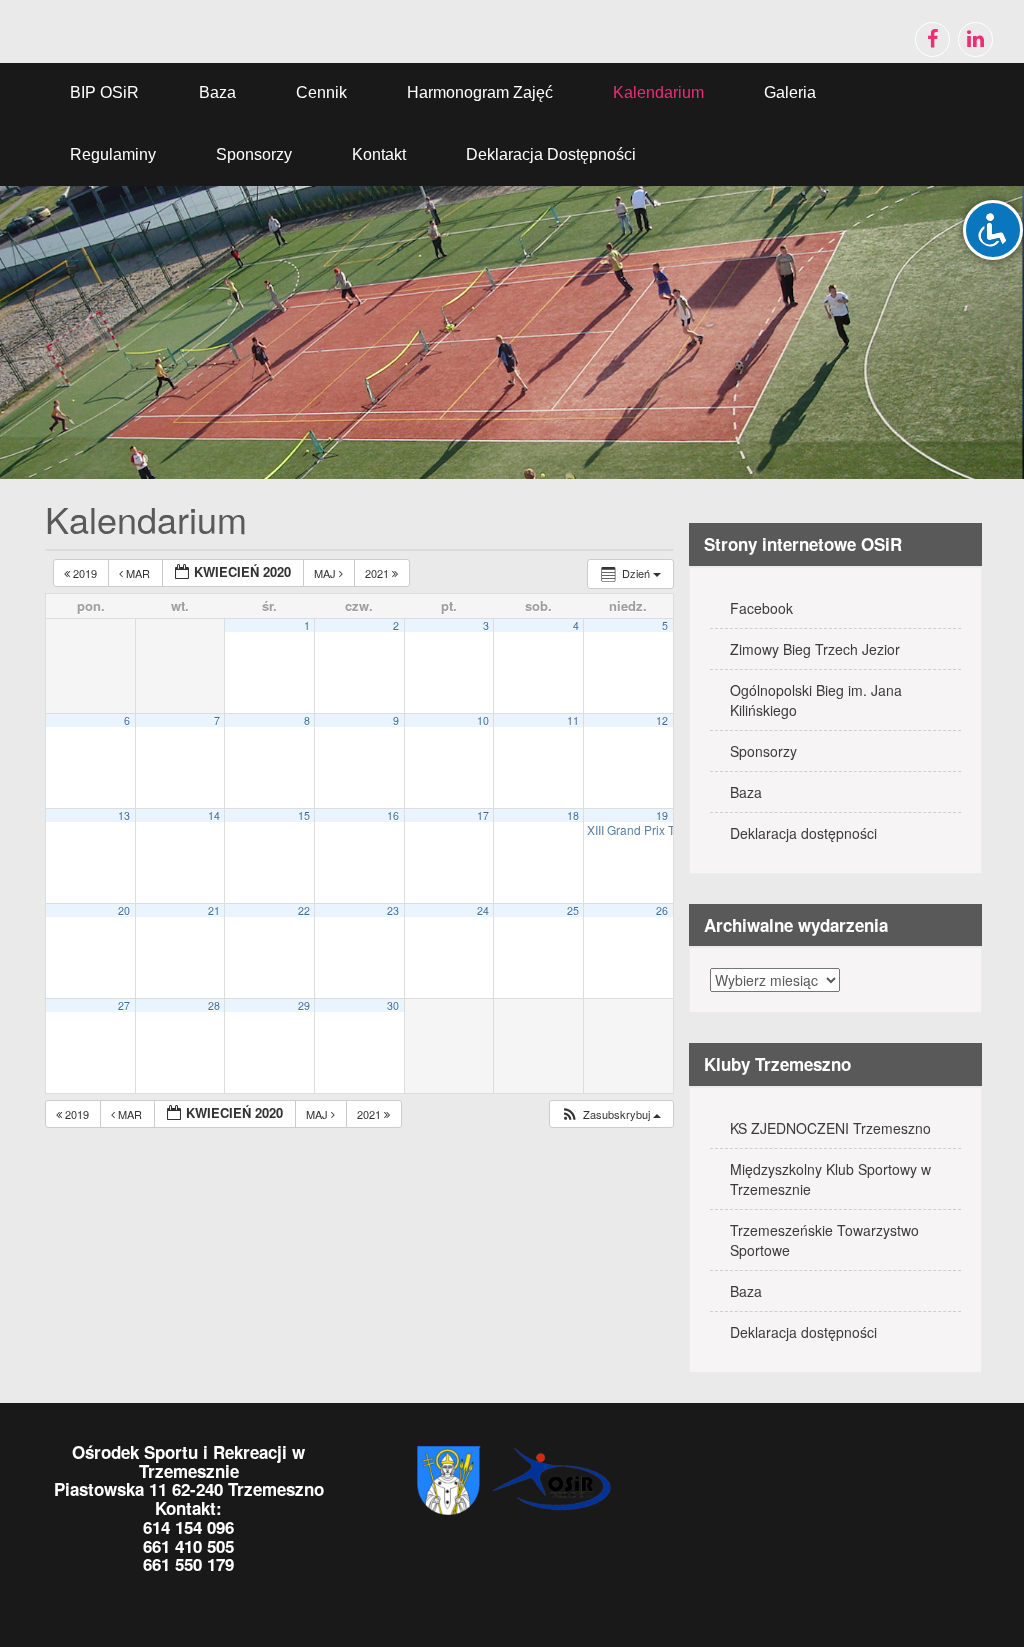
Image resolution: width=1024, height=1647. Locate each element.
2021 (378, 573)
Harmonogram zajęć (480, 92)
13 (124, 815)
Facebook (761, 608)
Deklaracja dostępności (551, 154)
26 (662, 910)
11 (573, 720)
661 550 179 (188, 1564)
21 (214, 910)
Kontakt (379, 154)
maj (326, 573)
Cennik (321, 92)
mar (138, 573)
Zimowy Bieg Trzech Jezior (815, 649)
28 (214, 1005)
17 (483, 815)
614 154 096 (188, 1527)
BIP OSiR (104, 92)
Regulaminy (113, 154)
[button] (610, 1114)
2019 (85, 573)
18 (573, 815)
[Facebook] (932, 39)
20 (124, 910)
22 (304, 910)
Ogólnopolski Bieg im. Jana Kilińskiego (816, 700)
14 (214, 815)
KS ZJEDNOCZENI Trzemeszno (830, 1128)
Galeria (790, 92)
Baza (217, 92)
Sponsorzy (254, 154)
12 (662, 720)
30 (393, 1005)
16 (393, 815)
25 (573, 910)
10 (483, 720)
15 (304, 815)
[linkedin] (975, 39)
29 (304, 1005)
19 (662, 815)
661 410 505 (188, 1546)
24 (483, 910)
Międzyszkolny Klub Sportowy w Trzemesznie (830, 1179)
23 (393, 910)
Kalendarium (658, 92)
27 (124, 1005)
